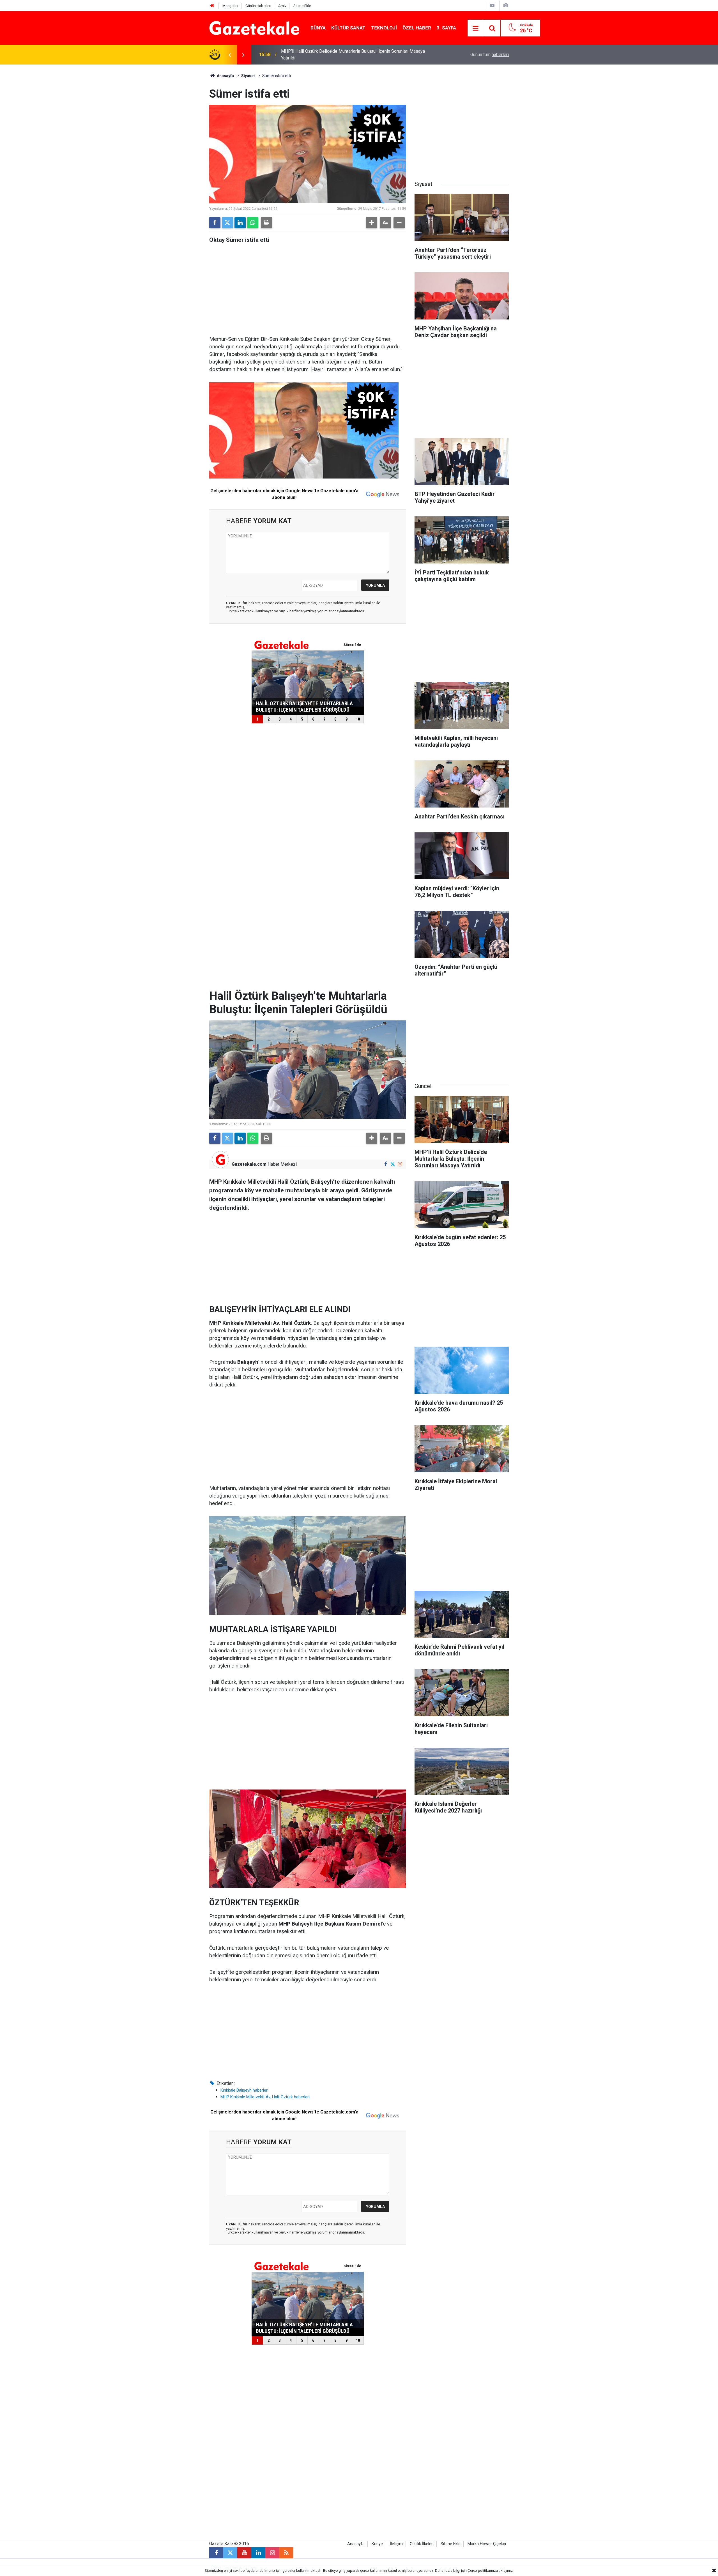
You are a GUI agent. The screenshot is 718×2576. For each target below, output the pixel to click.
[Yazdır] (266, 223)
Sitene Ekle (302, 6)
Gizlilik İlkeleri (422, 2544)
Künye (377, 2544)
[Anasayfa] (212, 6)
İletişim (396, 2544)
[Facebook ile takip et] (386, 1164)
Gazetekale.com (249, 1164)
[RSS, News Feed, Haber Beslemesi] (286, 2553)
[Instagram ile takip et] (400, 1164)
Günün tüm (490, 55)
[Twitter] (227, 223)
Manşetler (230, 6)
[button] (372, 223)
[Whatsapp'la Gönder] (253, 223)
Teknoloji (384, 28)
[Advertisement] (163, 149)
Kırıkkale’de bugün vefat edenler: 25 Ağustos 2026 (330, 55)
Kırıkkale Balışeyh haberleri (244, 2090)
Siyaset (248, 76)
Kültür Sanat (348, 28)
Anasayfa (225, 76)
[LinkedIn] (240, 223)
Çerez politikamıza (483, 2571)
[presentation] (229, 55)
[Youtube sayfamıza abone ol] (244, 2553)
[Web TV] (492, 5)
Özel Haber (417, 28)
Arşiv (282, 6)
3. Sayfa (446, 28)
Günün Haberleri (258, 6)
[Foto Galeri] (506, 5)
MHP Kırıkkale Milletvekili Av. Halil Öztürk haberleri (265, 2097)
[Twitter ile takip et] (393, 1164)
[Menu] (476, 28)
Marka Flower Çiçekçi (487, 2544)
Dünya (318, 28)
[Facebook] (215, 223)
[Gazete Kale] (254, 28)
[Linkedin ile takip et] (258, 2553)
